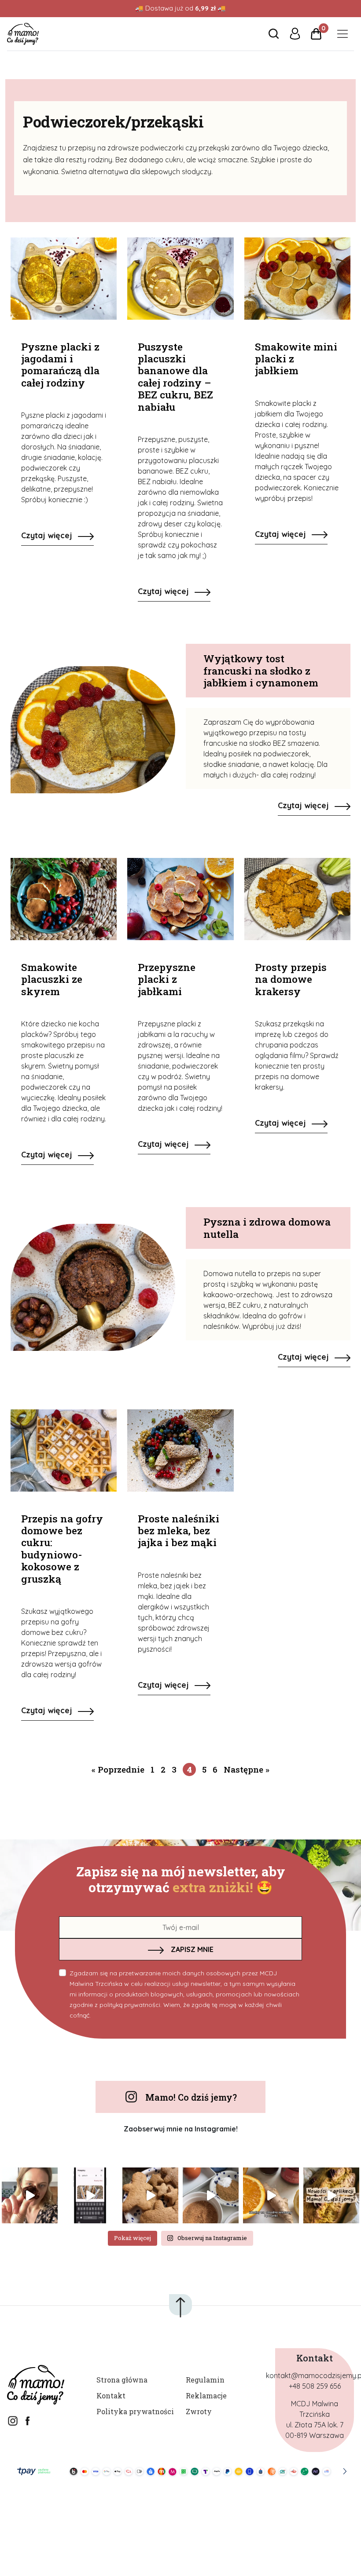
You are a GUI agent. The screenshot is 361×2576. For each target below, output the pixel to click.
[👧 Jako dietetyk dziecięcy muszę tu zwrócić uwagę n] (271, 2195)
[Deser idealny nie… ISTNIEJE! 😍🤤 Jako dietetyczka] (30, 2195)
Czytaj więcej (48, 535)
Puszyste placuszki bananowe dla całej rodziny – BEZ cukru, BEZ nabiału (175, 377)
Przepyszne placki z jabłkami (167, 979)
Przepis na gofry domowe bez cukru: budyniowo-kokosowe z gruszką (62, 1549)
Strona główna (122, 2380)
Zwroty (199, 2411)
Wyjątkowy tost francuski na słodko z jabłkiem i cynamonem (261, 670)
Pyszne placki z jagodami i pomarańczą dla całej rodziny (60, 365)
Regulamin (205, 2380)
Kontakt (111, 2395)
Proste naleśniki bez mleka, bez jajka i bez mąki (179, 1531)
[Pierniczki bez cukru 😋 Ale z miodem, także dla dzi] (150, 2195)
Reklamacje (206, 2395)
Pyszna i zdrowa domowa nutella (267, 1228)
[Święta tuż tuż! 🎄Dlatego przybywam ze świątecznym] (211, 2195)
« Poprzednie (118, 1769)
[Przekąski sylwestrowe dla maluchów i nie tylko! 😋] (90, 2195)
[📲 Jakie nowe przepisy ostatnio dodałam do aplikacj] (331, 2195)
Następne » (247, 1769)
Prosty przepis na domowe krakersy (291, 979)
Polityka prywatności (135, 2411)
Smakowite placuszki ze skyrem (52, 979)
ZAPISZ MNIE (192, 1949)
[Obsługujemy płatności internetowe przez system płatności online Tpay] (180, 2471)
